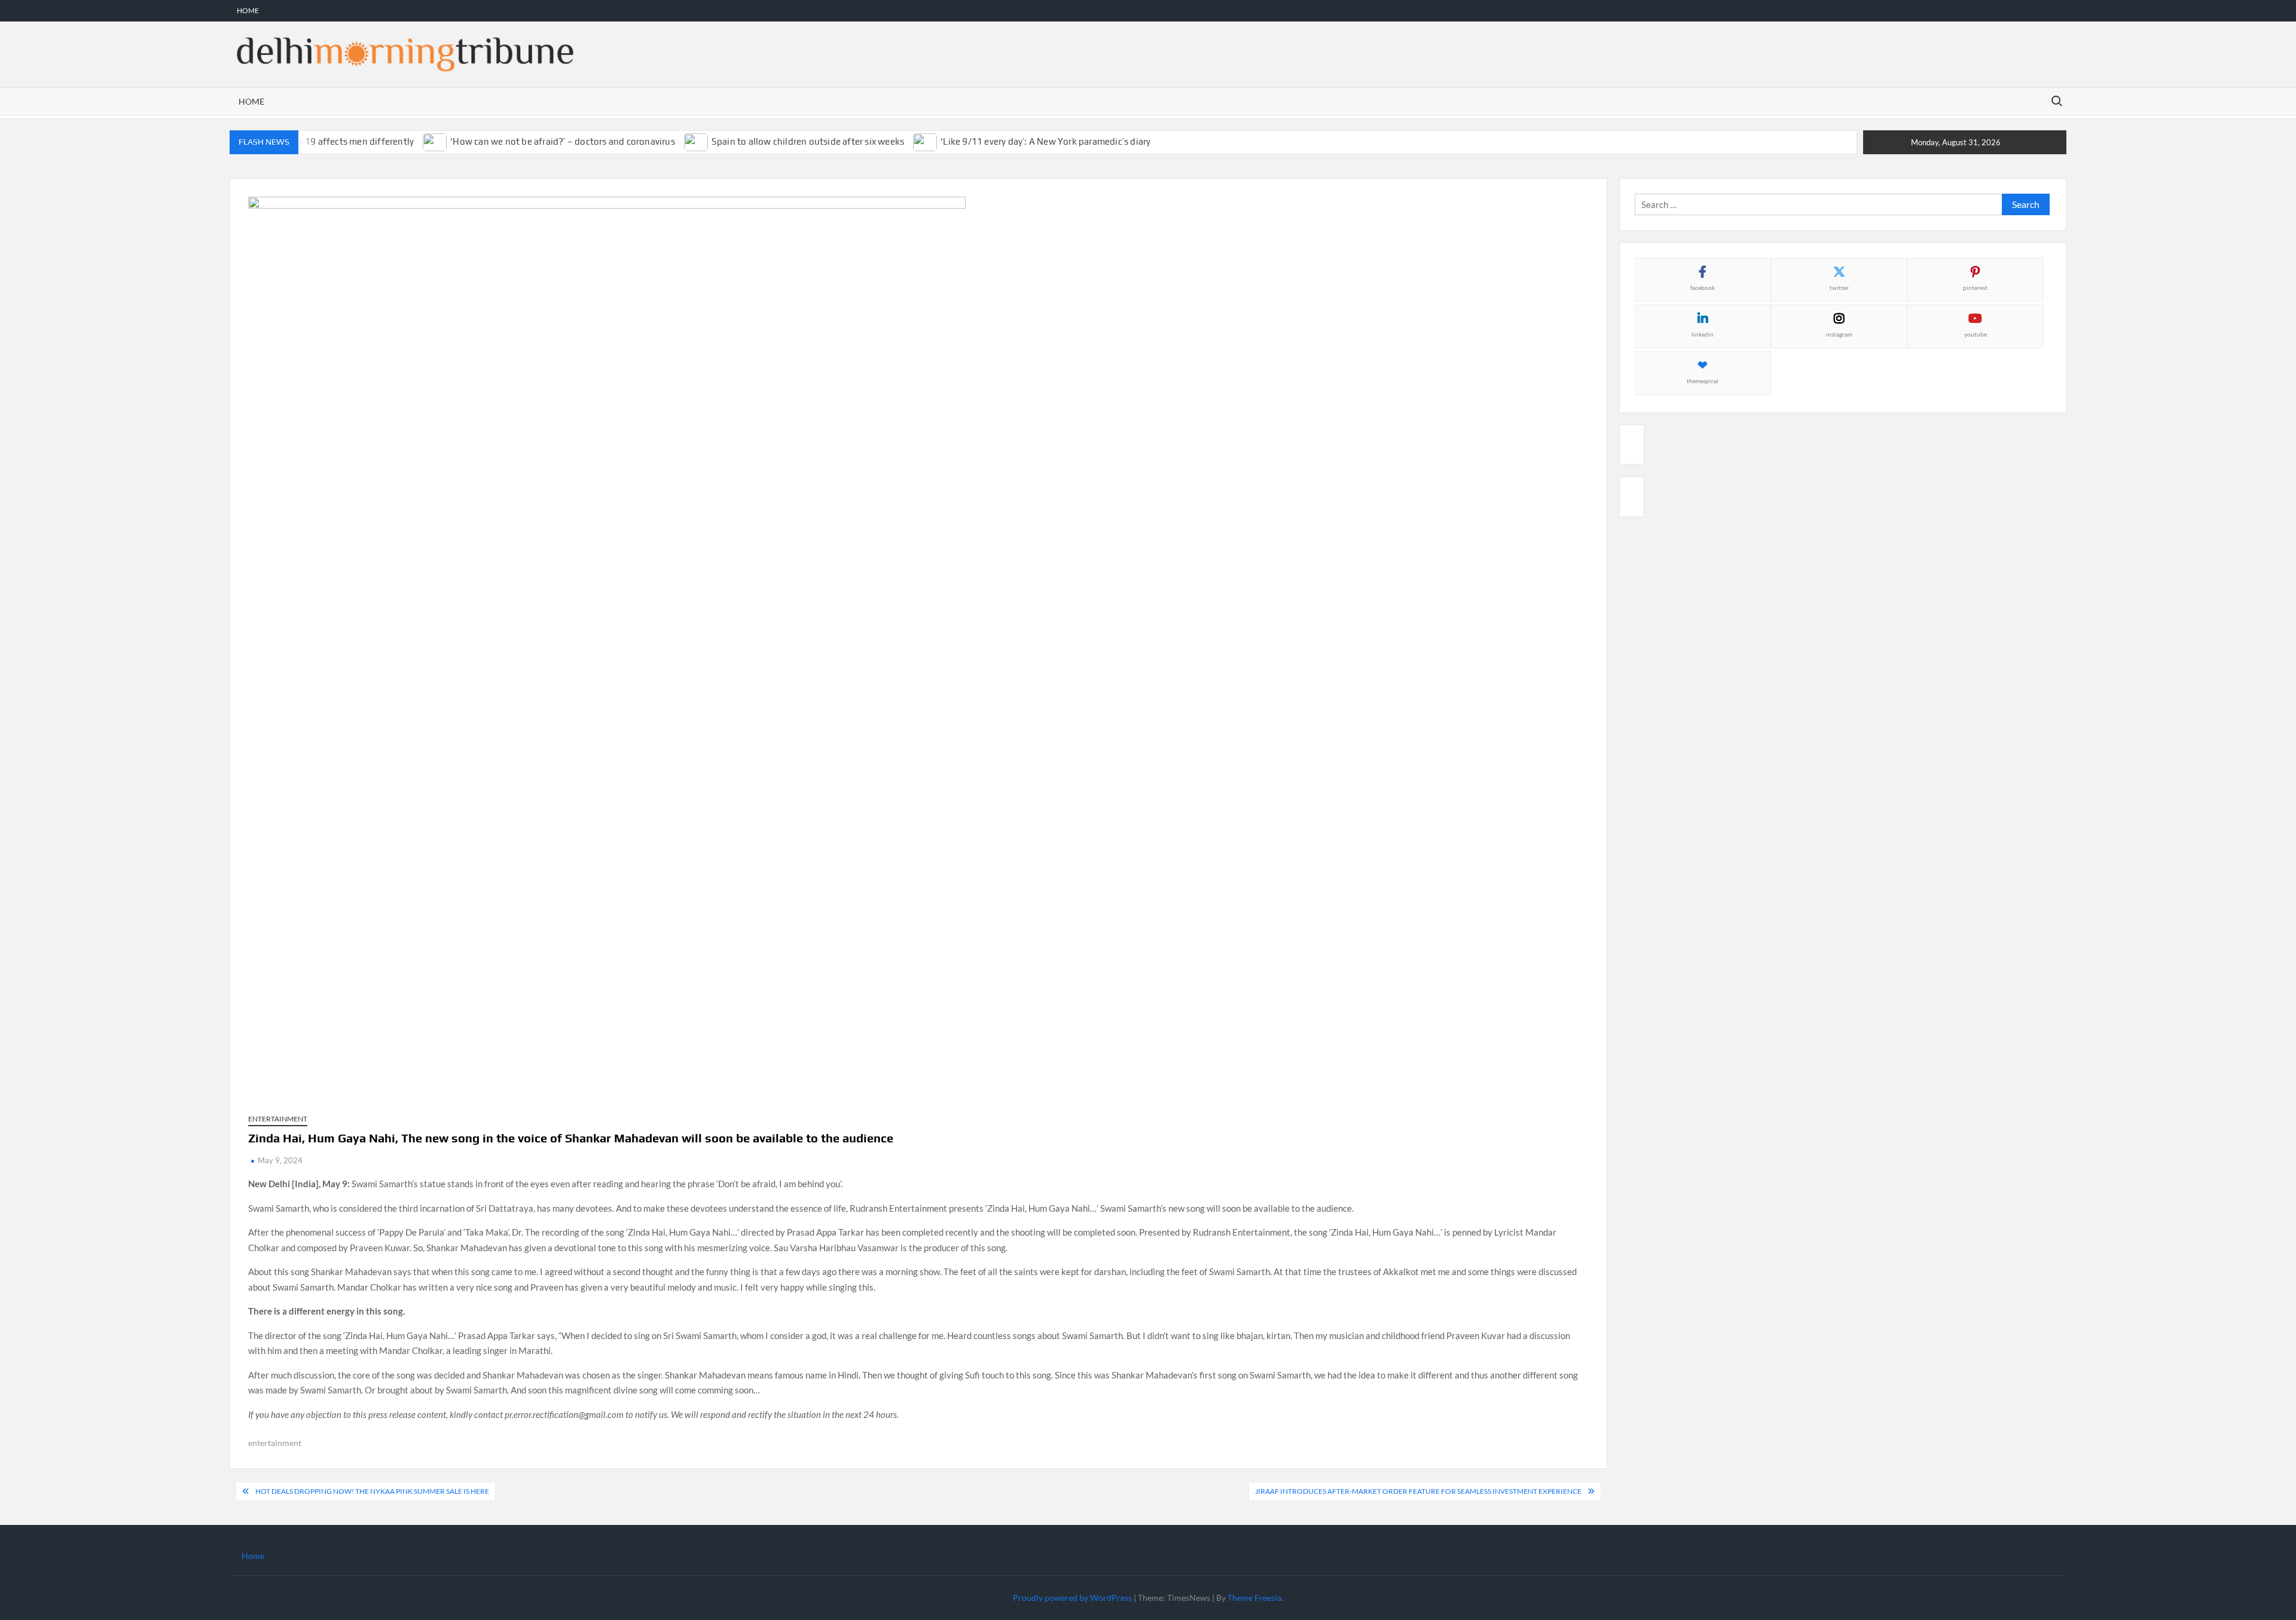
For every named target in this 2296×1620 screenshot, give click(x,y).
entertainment (275, 1443)
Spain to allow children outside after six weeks (808, 141)
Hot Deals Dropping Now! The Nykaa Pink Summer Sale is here (372, 1491)
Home (248, 10)
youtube (1976, 334)
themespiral (1703, 381)
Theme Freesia (1254, 1598)
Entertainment (278, 1119)
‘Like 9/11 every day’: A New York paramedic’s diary (1045, 141)
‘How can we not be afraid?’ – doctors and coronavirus (563, 141)
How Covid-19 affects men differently (336, 141)
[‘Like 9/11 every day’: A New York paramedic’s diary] (926, 141)
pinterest (1975, 288)
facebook (1703, 288)
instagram (1839, 334)
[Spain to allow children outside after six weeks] (697, 141)
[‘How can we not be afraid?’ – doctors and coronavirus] (436, 141)
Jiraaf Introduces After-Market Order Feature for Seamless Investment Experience (1418, 1491)
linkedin (1703, 334)
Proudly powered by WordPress (1072, 1598)
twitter (1839, 288)
